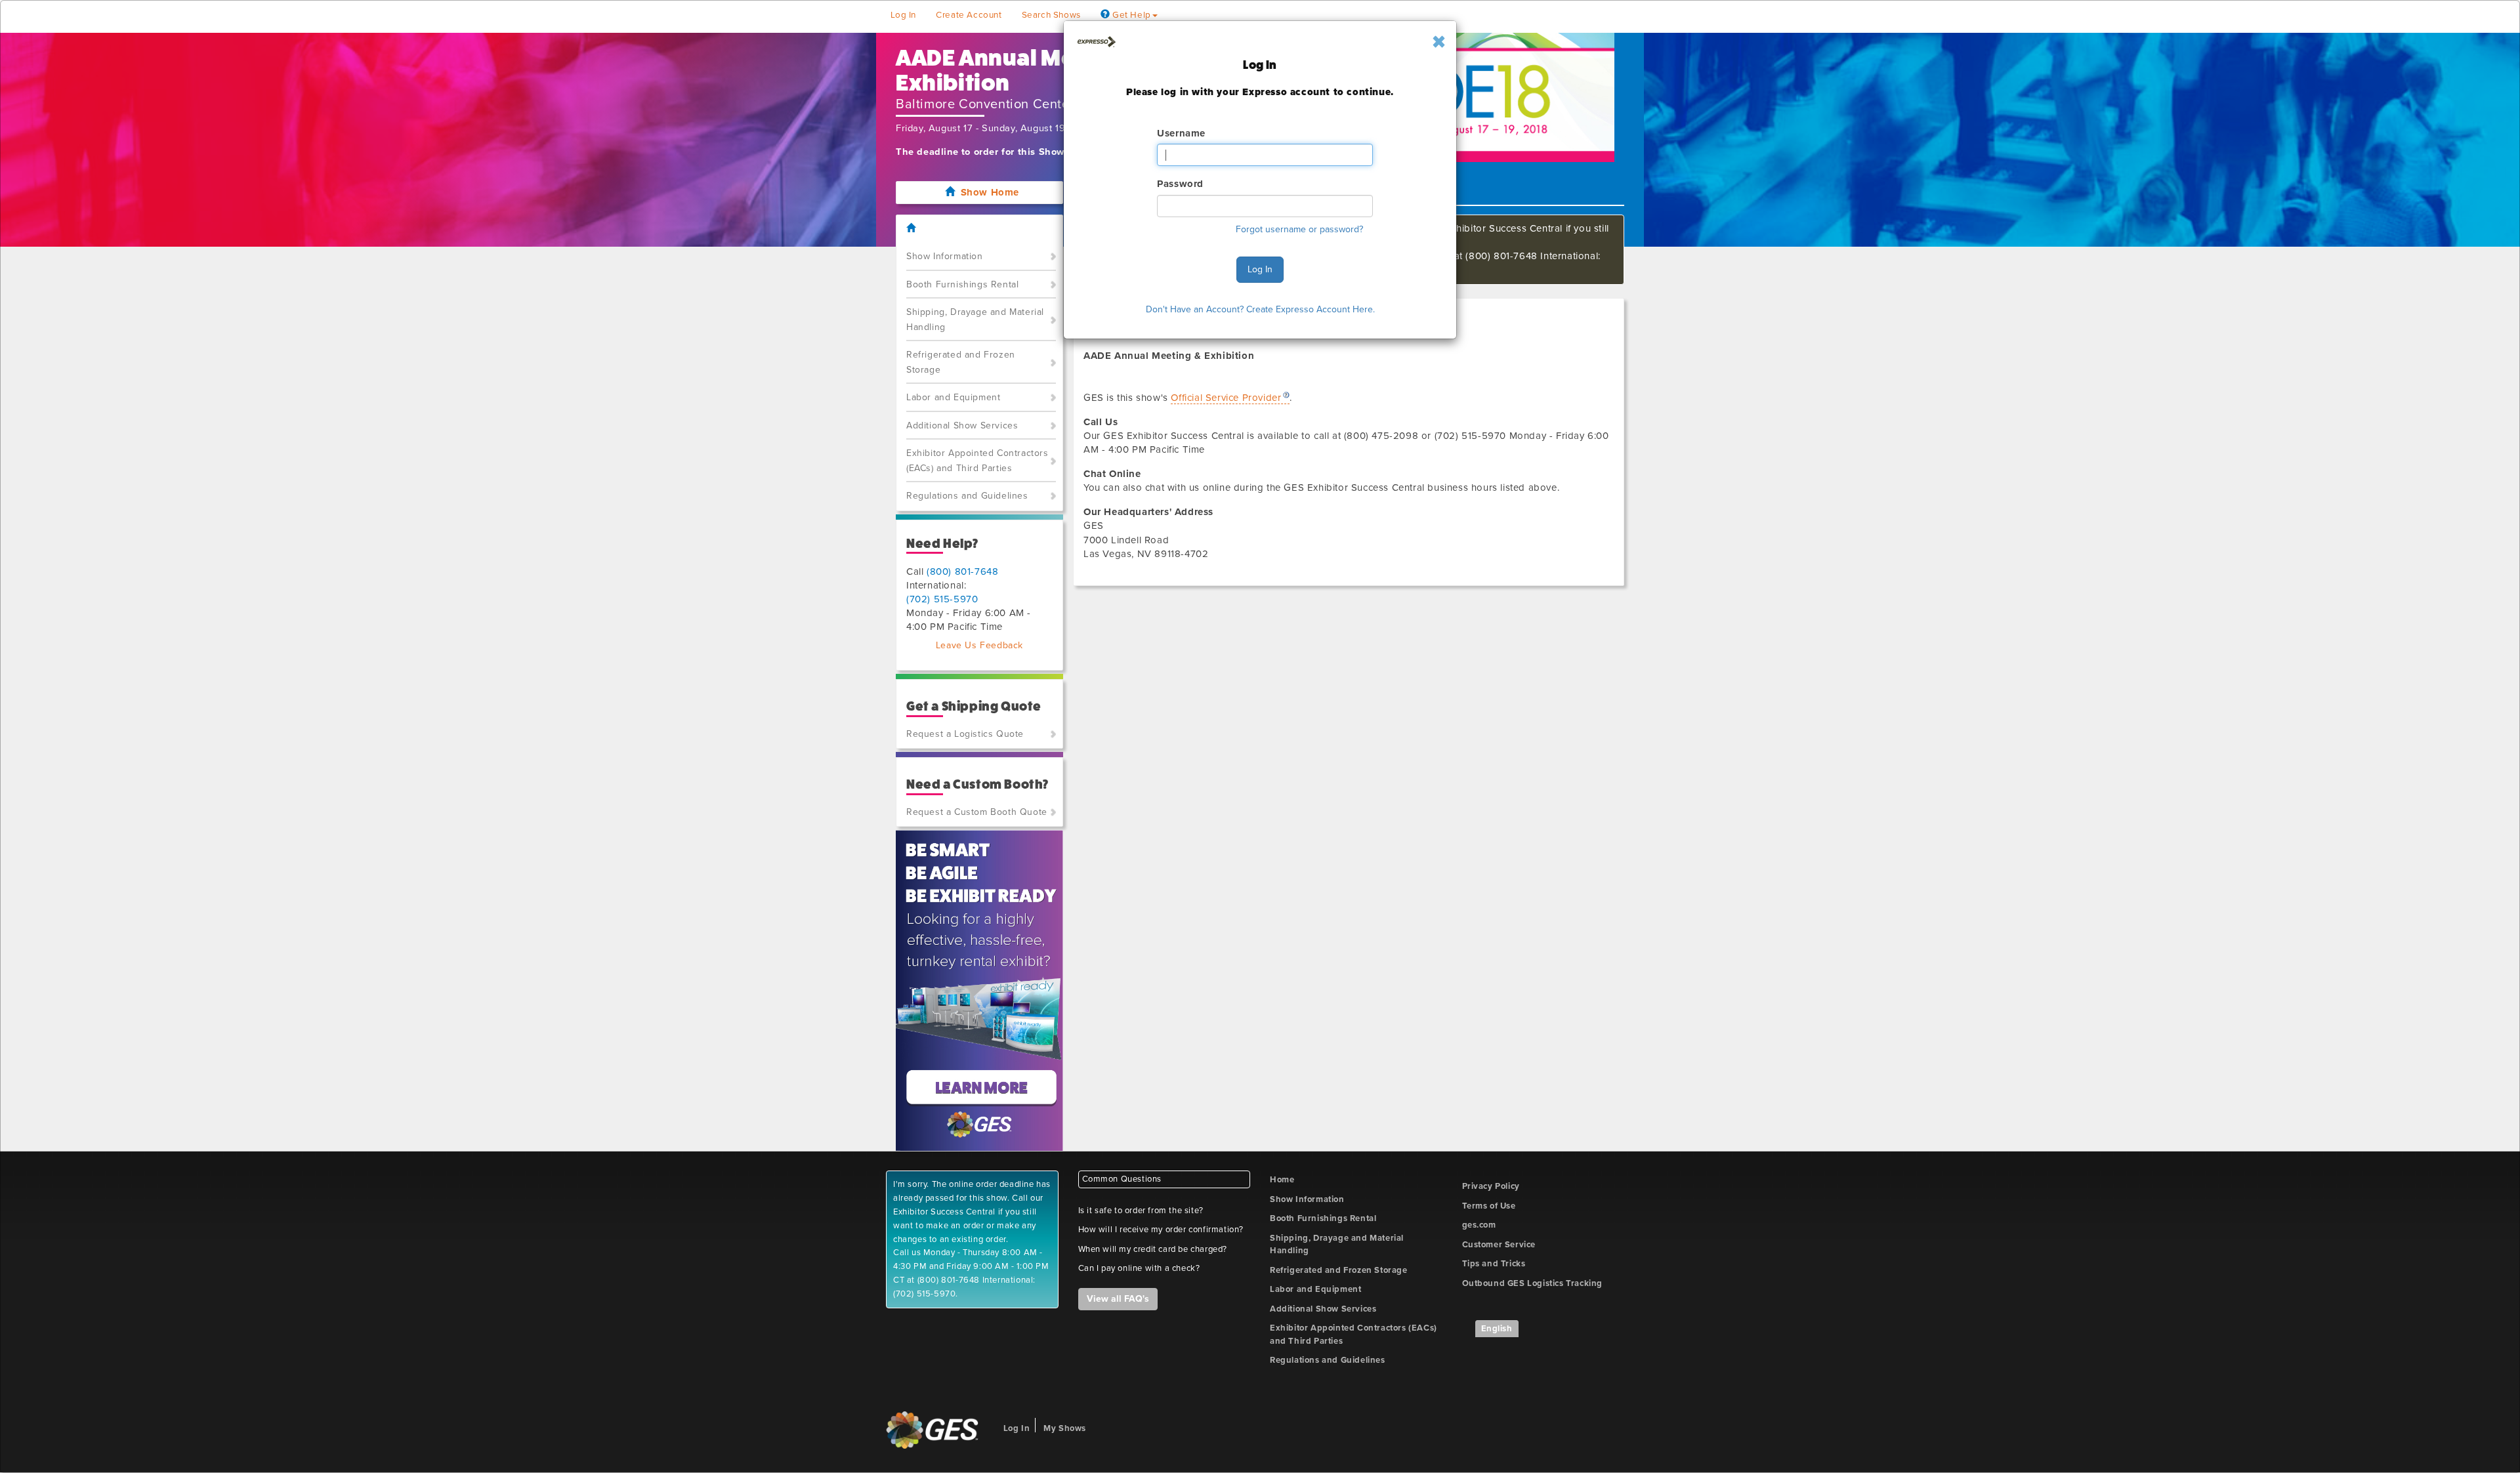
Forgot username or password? (1299, 229)
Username (1181, 133)
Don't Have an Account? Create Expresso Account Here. (1260, 309)
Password (1180, 184)
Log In (1260, 269)
